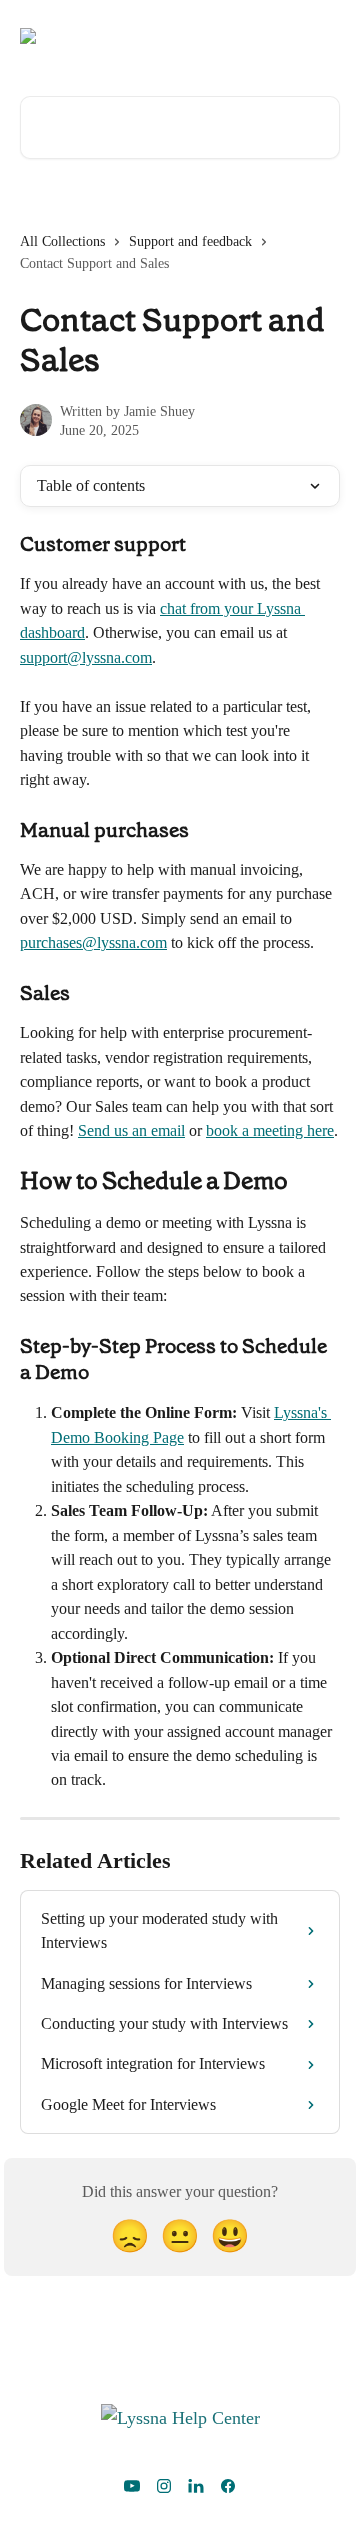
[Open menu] (322, 36)
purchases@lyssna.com (93, 942)
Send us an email (131, 1130)
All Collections (62, 241)
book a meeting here (270, 1130)
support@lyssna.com (86, 657)
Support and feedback (190, 241)
